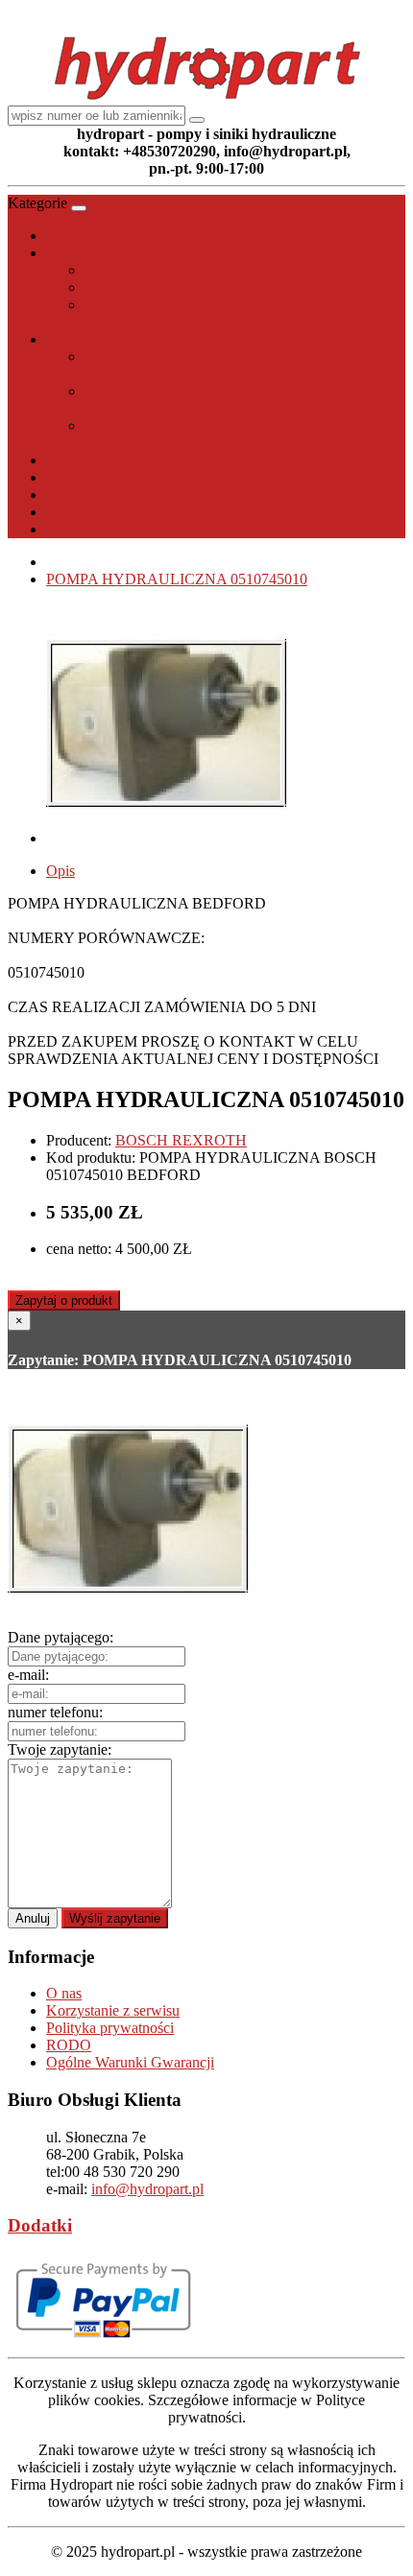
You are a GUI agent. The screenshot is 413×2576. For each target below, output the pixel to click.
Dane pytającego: (61, 1637)
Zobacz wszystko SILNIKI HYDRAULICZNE (193, 443)
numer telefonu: (55, 1712)
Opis (61, 871)
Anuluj (33, 1918)
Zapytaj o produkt (64, 1300)
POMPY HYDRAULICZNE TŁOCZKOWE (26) (240, 270)
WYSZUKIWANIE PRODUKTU (152, 512)
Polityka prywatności (110, 2028)
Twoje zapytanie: (60, 1749)
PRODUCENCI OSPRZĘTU (138, 477)
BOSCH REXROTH (181, 1140)
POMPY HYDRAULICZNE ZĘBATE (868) (224, 287)
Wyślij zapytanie (115, 1918)
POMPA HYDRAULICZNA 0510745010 (177, 579)
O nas (64, 1993)
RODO (69, 2045)
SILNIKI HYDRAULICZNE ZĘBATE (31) (222, 425)
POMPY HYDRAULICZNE (136, 253)
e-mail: (28, 1675)
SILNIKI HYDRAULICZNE (138, 339)
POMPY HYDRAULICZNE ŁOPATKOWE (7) (235, 305)
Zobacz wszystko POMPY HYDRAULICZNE (191, 322)
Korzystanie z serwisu (113, 2010)
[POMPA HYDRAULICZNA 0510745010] (166, 838)
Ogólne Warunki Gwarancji (130, 2062)
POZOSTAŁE (91, 460)
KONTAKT (84, 529)
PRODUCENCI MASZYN (132, 495)
